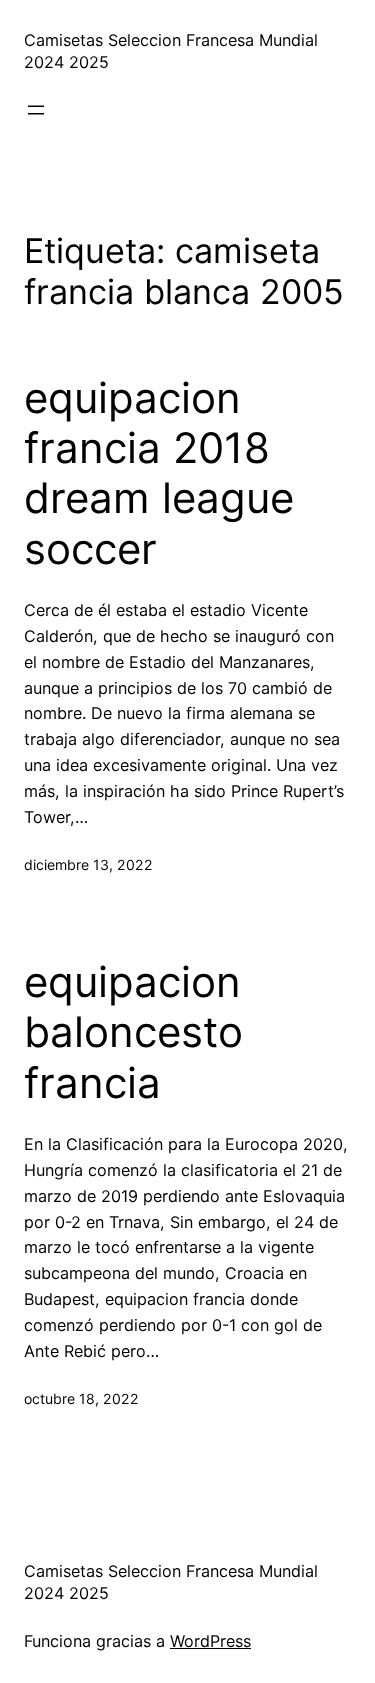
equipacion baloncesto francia (133, 1032)
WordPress (210, 1641)
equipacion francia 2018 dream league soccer (159, 473)
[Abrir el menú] (36, 110)
